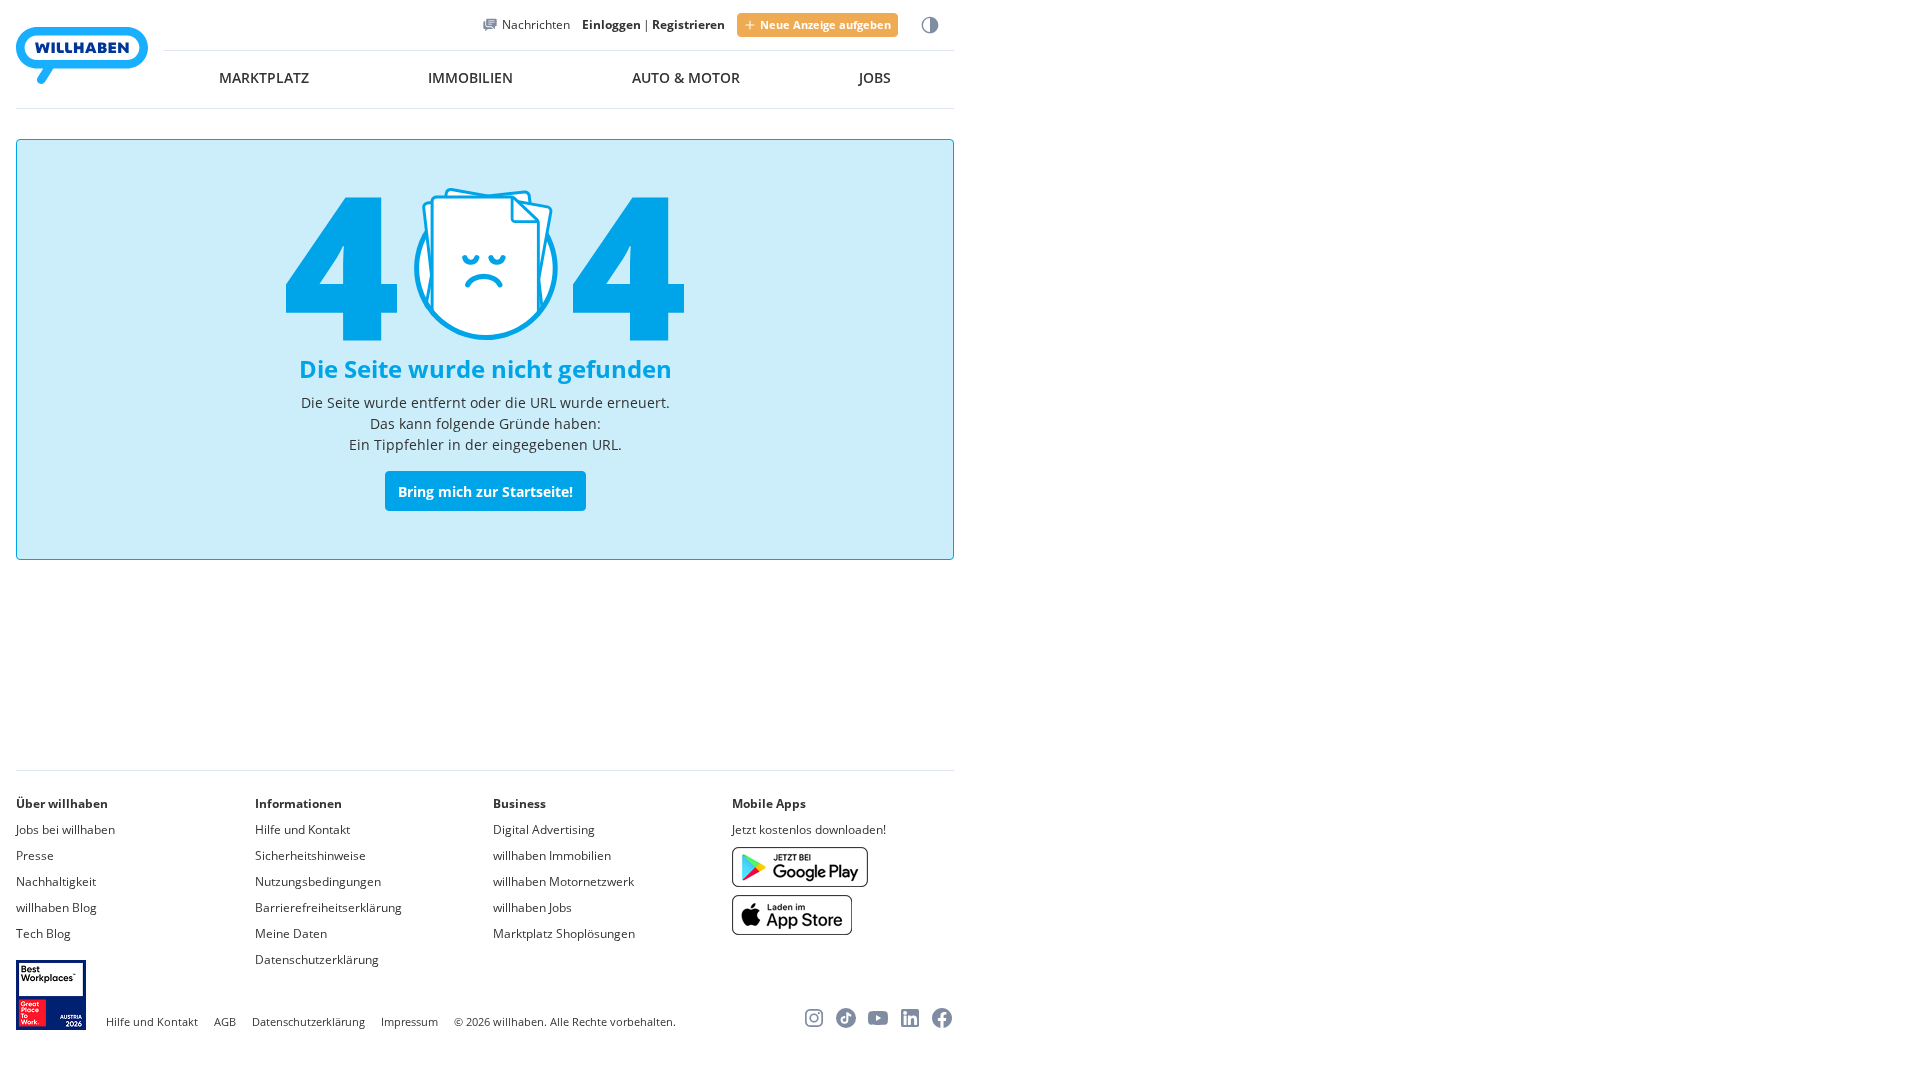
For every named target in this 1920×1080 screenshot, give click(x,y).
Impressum (409, 1021)
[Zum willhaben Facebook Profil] (942, 1018)
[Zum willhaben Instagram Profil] (814, 1018)
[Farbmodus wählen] (930, 25)
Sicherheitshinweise (310, 855)
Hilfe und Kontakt (302, 829)
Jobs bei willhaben (65, 829)
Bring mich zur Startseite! (485, 491)
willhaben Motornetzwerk (563, 881)
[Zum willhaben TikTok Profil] (846, 1018)
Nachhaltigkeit (56, 881)
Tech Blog (43, 933)
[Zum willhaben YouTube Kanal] (878, 1018)
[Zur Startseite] (82, 58)
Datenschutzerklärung (317, 959)
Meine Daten (291, 933)
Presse (35, 855)
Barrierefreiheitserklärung (328, 907)
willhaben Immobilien (552, 855)
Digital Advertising (544, 829)
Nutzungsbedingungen (318, 881)
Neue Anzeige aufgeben (825, 24)
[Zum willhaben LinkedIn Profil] (910, 1018)
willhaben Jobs (532, 907)
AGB (225, 1021)
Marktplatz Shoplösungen (564, 933)
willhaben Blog (56, 907)
